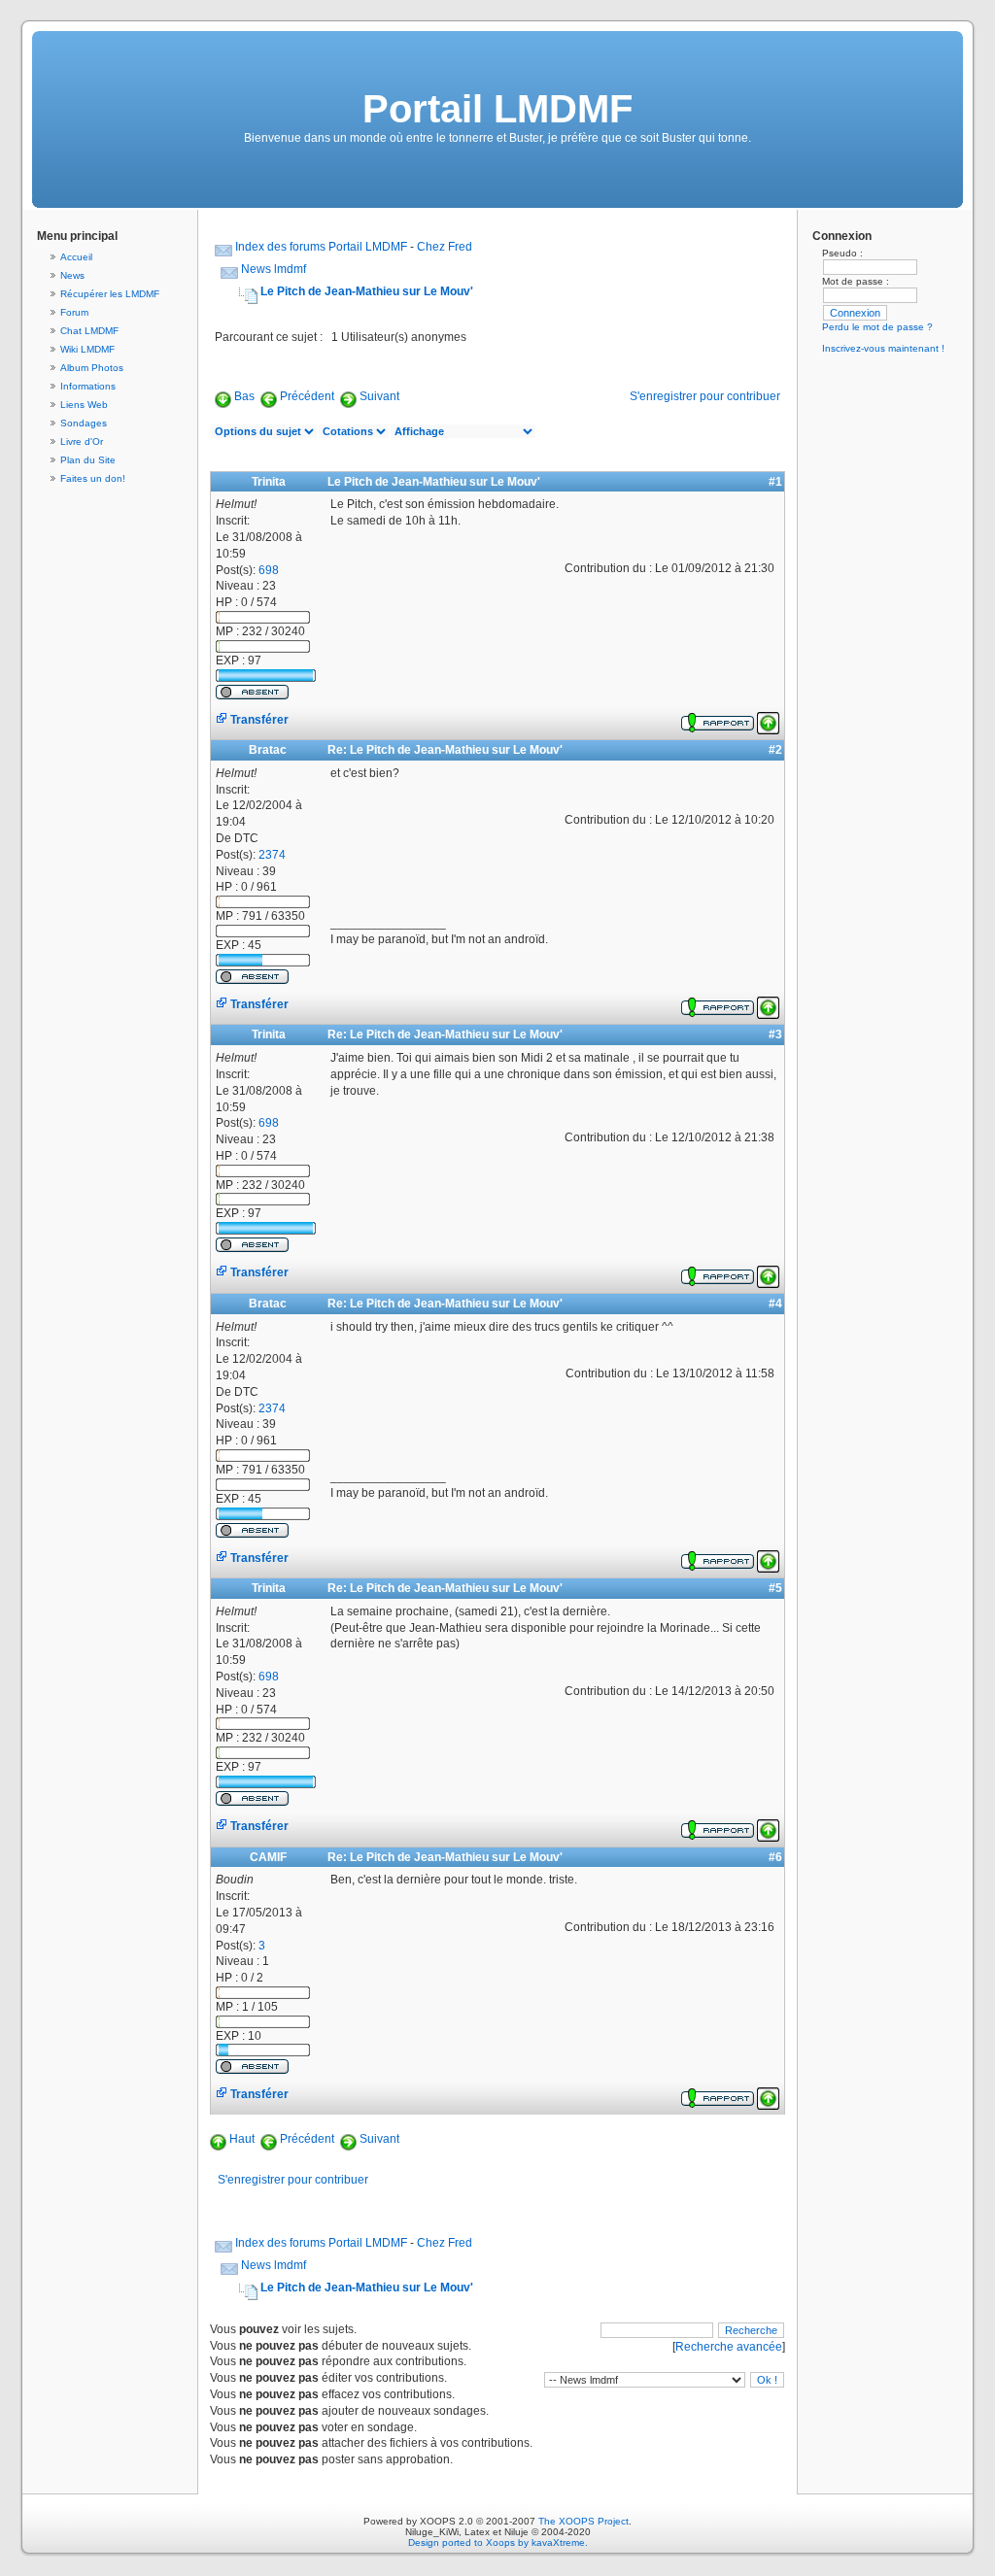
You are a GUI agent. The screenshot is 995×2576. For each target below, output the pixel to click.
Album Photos (92, 368)
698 (269, 570)
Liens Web (84, 405)
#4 (775, 1304)
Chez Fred (445, 247)
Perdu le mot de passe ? (877, 327)
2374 (272, 855)
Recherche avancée (729, 2347)
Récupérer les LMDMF (110, 294)
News (72, 275)
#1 (775, 482)
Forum (74, 312)
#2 (775, 750)
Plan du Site (88, 460)
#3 (775, 1034)
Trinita (269, 482)
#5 (775, 1588)
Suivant (379, 396)
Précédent (307, 396)
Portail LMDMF (497, 109)
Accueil (76, 257)
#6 (775, 1857)
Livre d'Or (82, 441)
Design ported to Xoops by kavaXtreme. (498, 2542)
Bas (244, 396)
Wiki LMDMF (87, 349)
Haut (242, 2139)
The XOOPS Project (583, 2521)
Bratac (268, 750)
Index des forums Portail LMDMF (321, 247)
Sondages (84, 423)
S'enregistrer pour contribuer (705, 396)
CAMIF (268, 1857)
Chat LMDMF (89, 331)
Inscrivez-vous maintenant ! (883, 348)
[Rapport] (718, 720)
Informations (88, 386)
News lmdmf (274, 269)
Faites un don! (93, 478)
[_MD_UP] (768, 720)
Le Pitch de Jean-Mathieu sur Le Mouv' (367, 291)
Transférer (258, 720)
